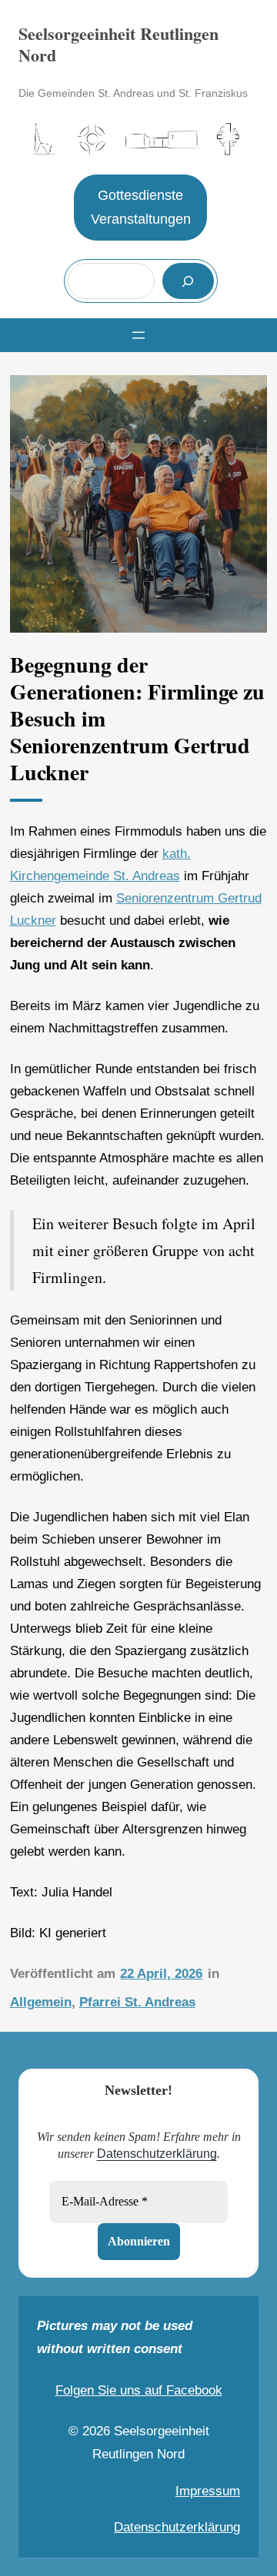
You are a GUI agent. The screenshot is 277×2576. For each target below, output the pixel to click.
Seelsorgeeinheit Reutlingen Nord (118, 44)
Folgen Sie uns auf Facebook (139, 2390)
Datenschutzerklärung (157, 2154)
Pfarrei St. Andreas (137, 2002)
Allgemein (41, 2002)
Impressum (208, 2491)
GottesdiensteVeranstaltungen (141, 208)
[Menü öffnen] (138, 335)
